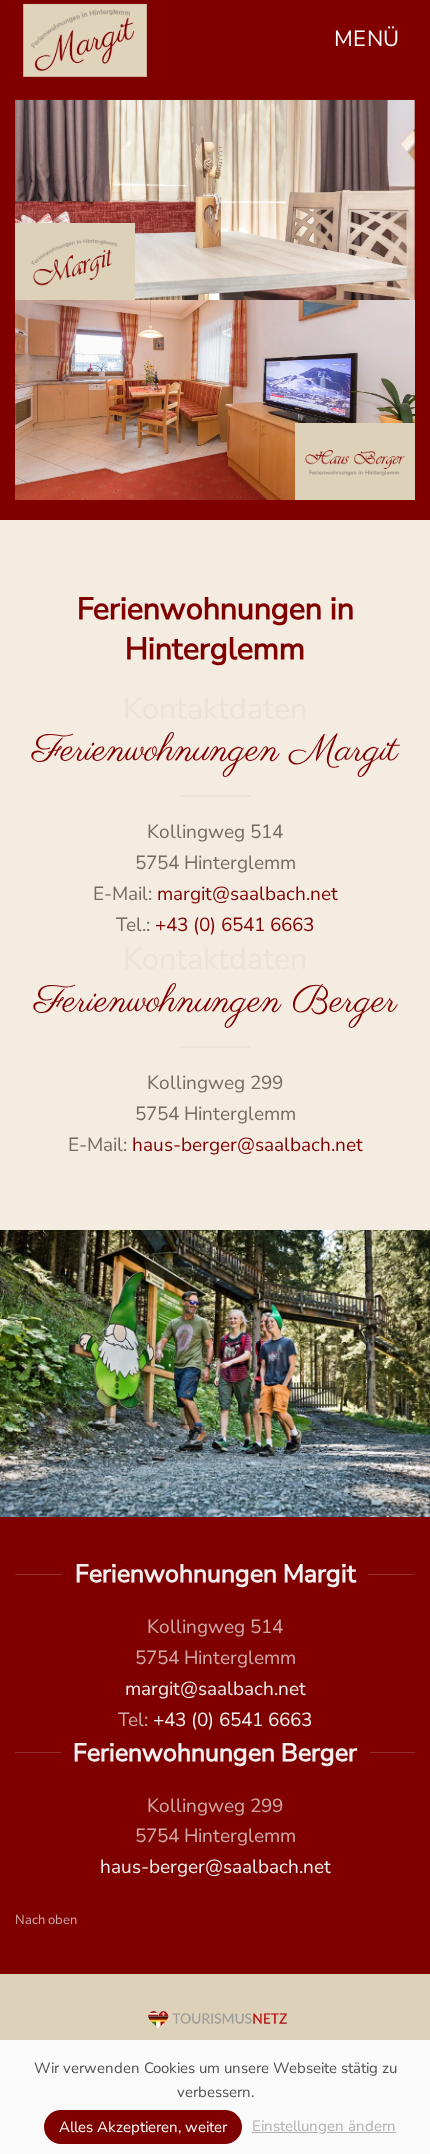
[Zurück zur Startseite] (85, 40)
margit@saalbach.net (247, 894)
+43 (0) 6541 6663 (234, 925)
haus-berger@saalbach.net (247, 1145)
